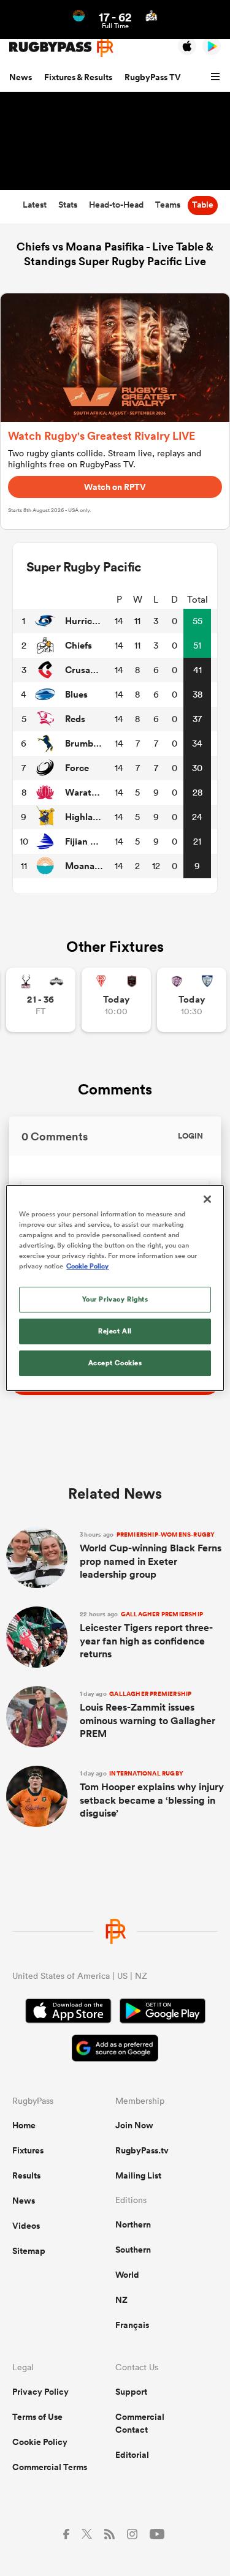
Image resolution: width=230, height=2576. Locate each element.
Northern (133, 2224)
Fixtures (28, 2150)
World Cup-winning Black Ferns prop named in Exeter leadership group (151, 1556)
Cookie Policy (40, 2442)
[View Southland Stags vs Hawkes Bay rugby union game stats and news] (41, 1000)
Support (131, 2392)
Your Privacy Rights (115, 1299)
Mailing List (138, 2175)
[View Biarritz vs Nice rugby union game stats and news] (116, 1000)
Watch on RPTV (115, 487)
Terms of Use (37, 2417)
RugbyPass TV (153, 77)
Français (132, 2325)
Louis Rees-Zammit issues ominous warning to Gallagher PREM (148, 1715)
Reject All (115, 1331)
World (127, 2275)
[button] (217, 77)
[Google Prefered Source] (115, 2050)
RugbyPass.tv (142, 2150)
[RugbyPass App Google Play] (163, 2013)
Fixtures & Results (78, 77)
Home (24, 2125)
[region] (115, 1288)
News (21, 77)
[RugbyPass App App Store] (68, 2013)
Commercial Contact (140, 2423)
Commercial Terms (50, 2467)
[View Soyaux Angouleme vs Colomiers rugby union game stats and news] (192, 1000)
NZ (121, 2300)
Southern (133, 2250)
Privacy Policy (40, 2392)
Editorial (132, 2455)
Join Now (134, 2125)
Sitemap (29, 2251)
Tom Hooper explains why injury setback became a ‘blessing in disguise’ (152, 1795)
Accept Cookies (115, 1363)
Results (26, 2175)
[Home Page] (61, 47)
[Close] (207, 1199)
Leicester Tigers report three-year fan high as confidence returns (146, 1635)
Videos (26, 2226)
